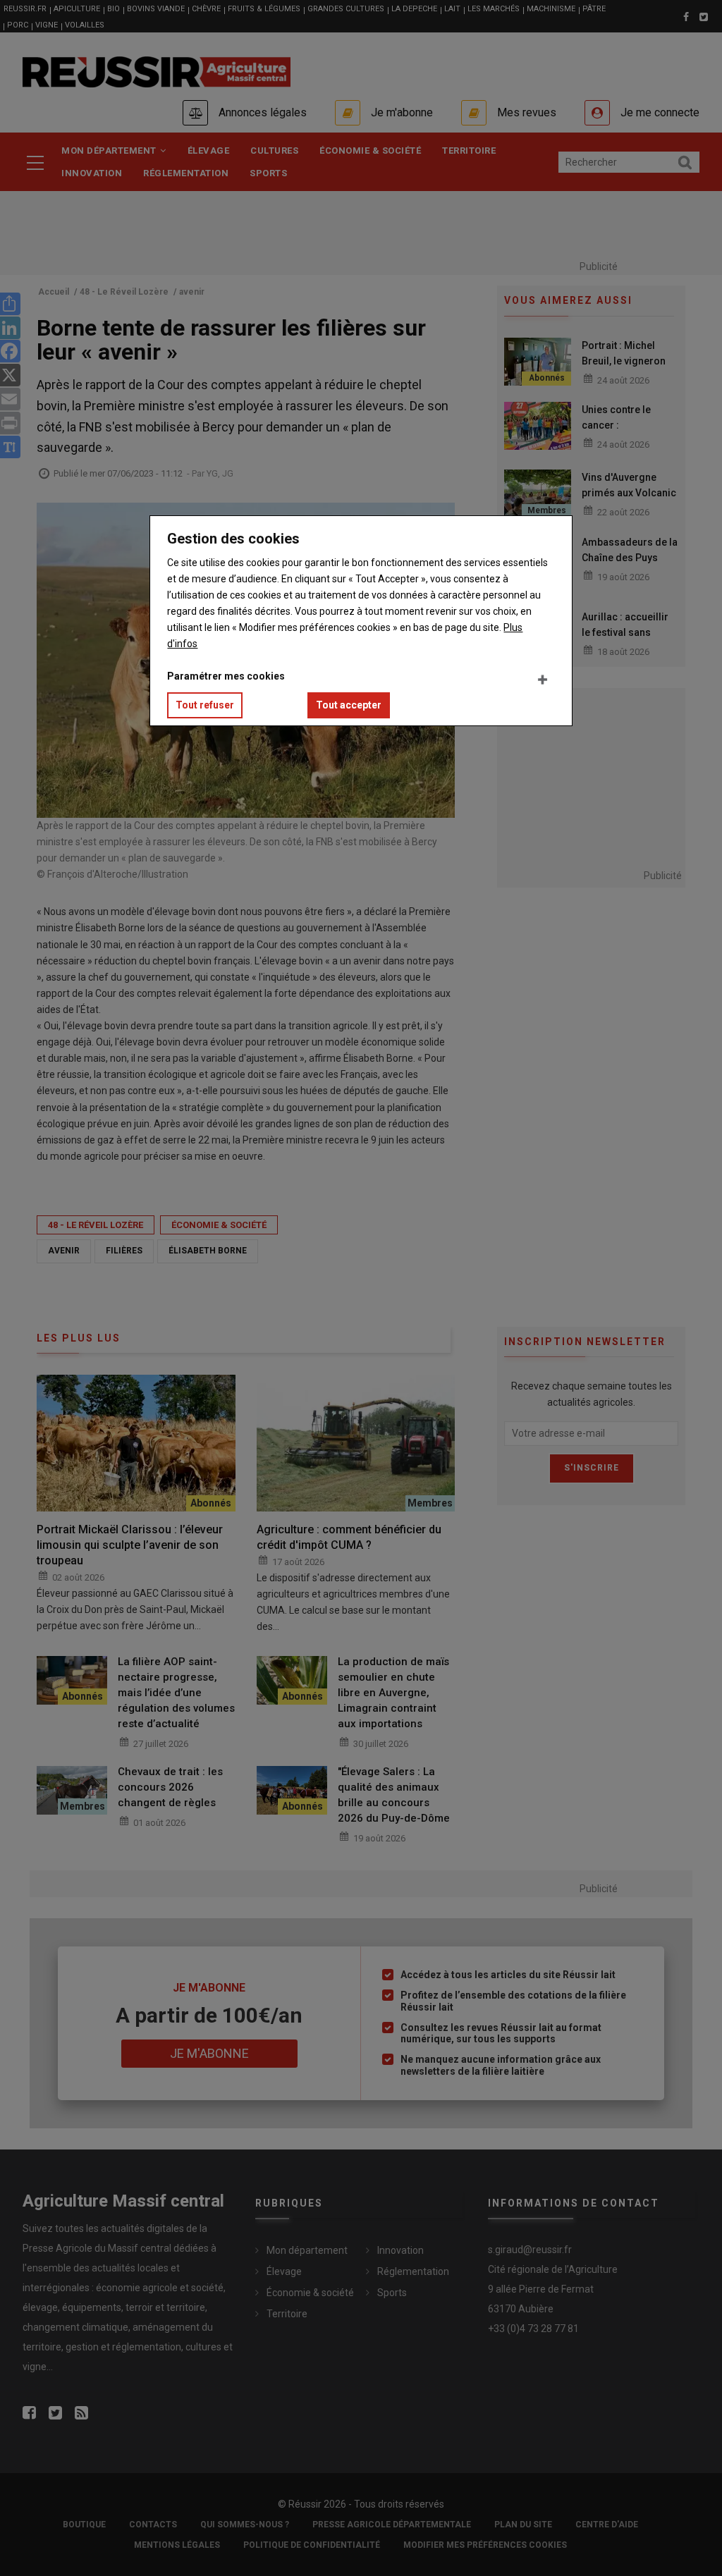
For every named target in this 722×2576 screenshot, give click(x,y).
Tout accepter (349, 705)
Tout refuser (205, 705)
